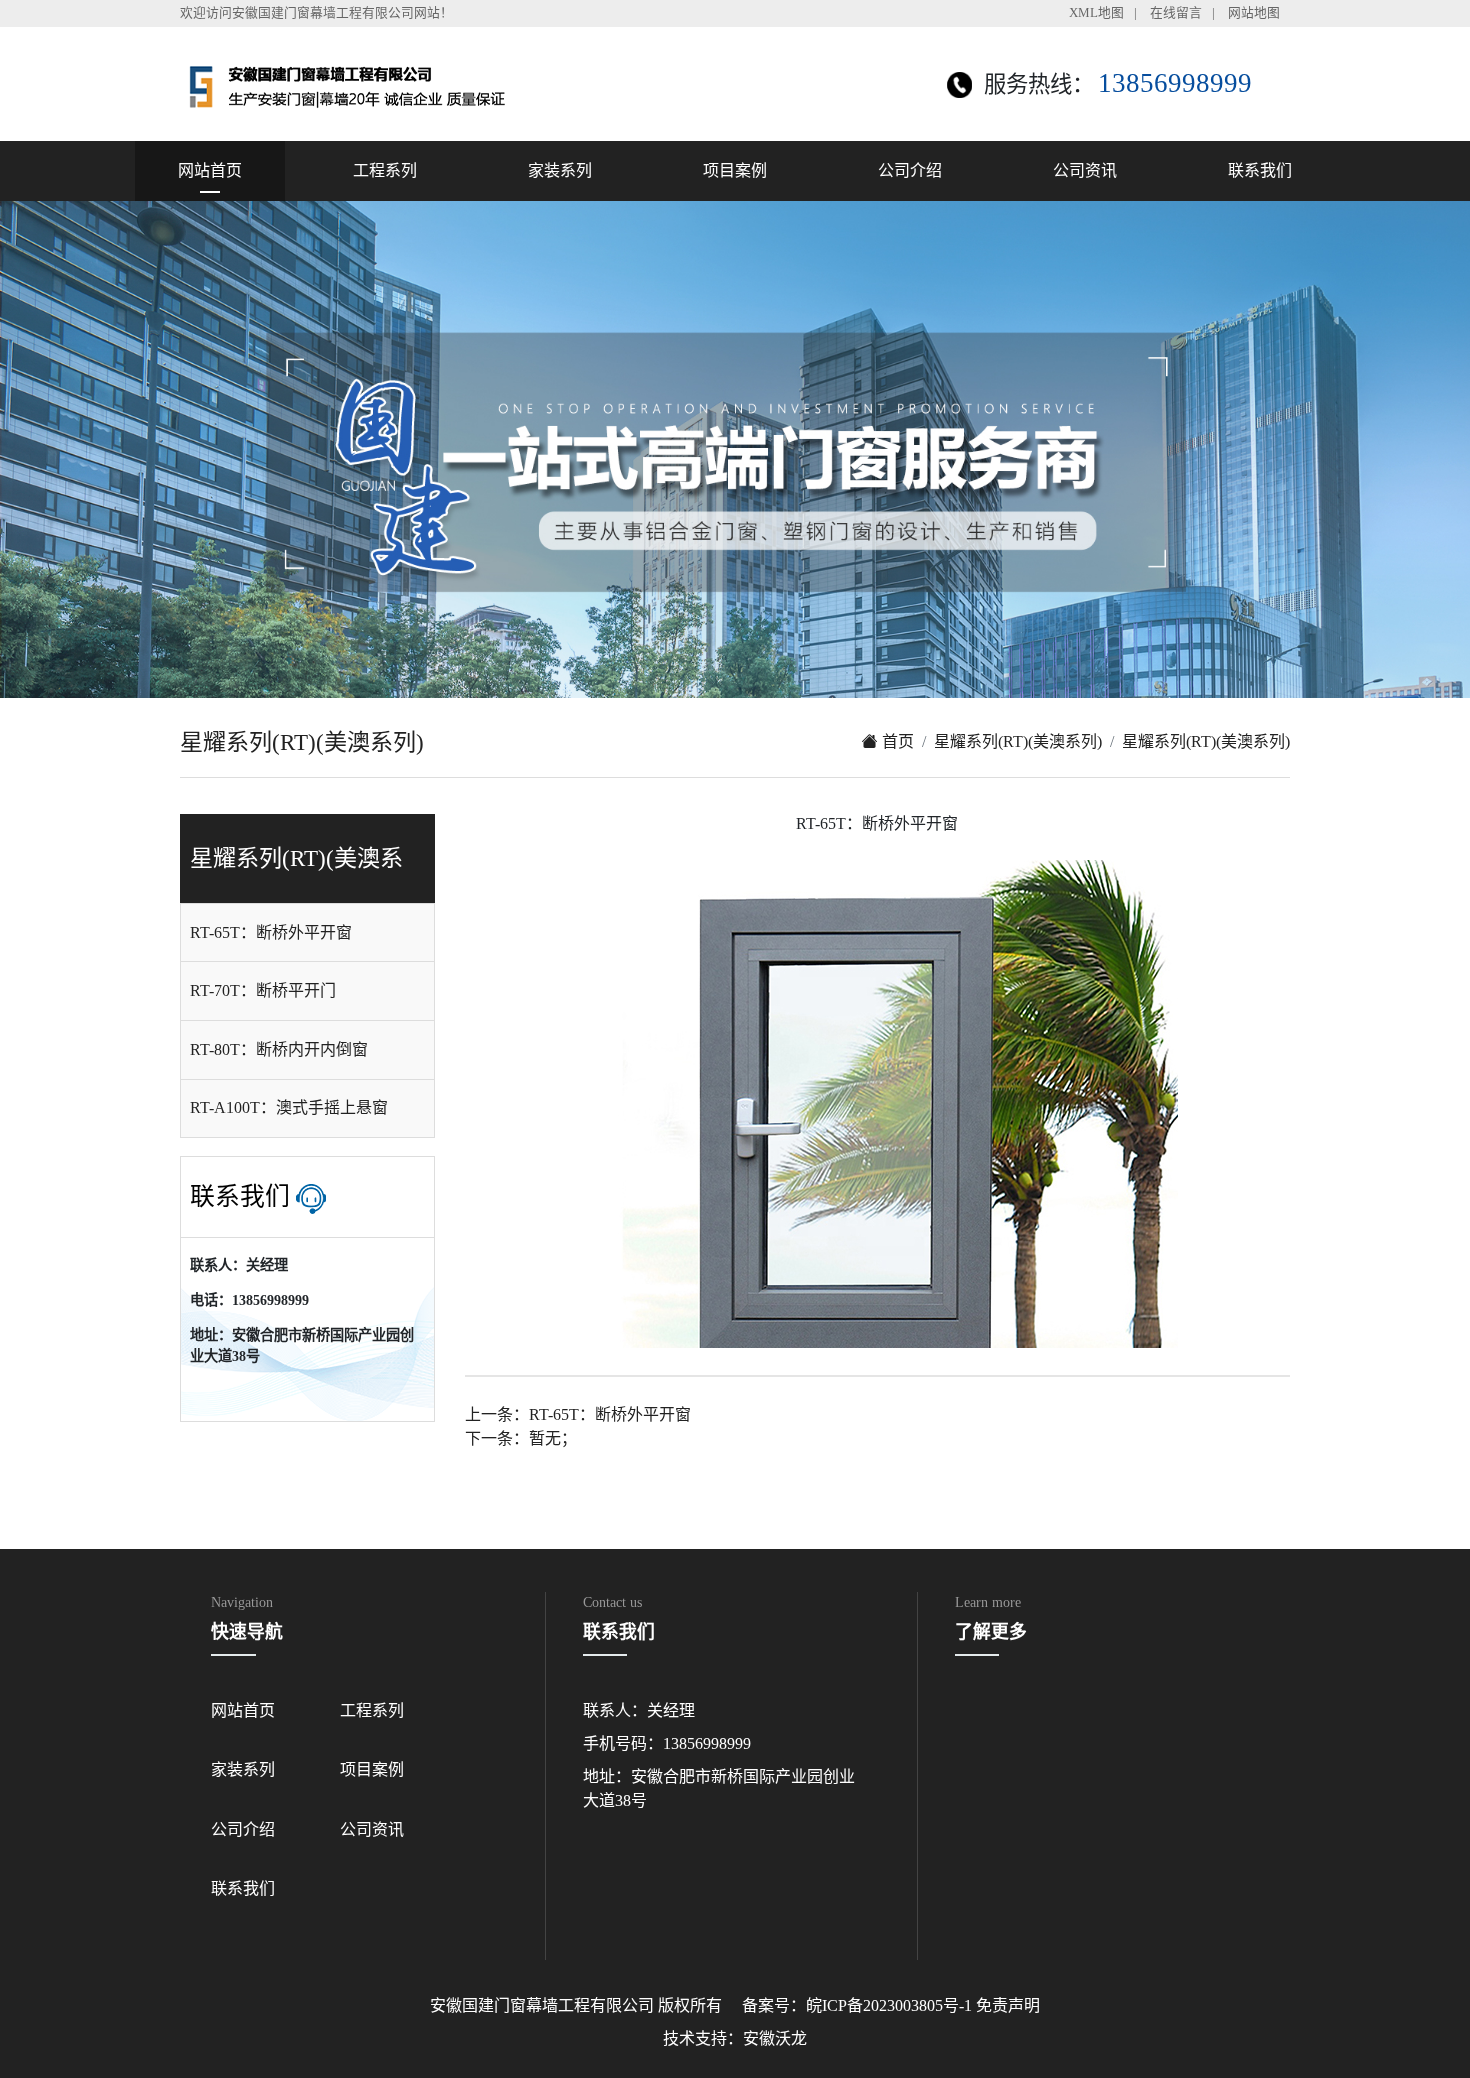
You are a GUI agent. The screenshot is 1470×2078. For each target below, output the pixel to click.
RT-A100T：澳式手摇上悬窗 (289, 1107)
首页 (896, 741)
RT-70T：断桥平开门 (263, 990)
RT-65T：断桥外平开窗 (271, 932)
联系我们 (1260, 170)
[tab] (307, 933)
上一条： (578, 1414)
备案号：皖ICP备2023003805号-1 (857, 2005)
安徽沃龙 (775, 2038)
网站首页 (210, 170)
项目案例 (735, 170)
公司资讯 (1085, 170)
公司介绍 (910, 170)
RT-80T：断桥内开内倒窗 (279, 1049)
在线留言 (1176, 13)
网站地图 (1254, 13)
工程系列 (385, 170)
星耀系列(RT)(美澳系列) (1018, 741)
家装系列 (560, 170)
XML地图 (1096, 13)
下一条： (521, 1438)
